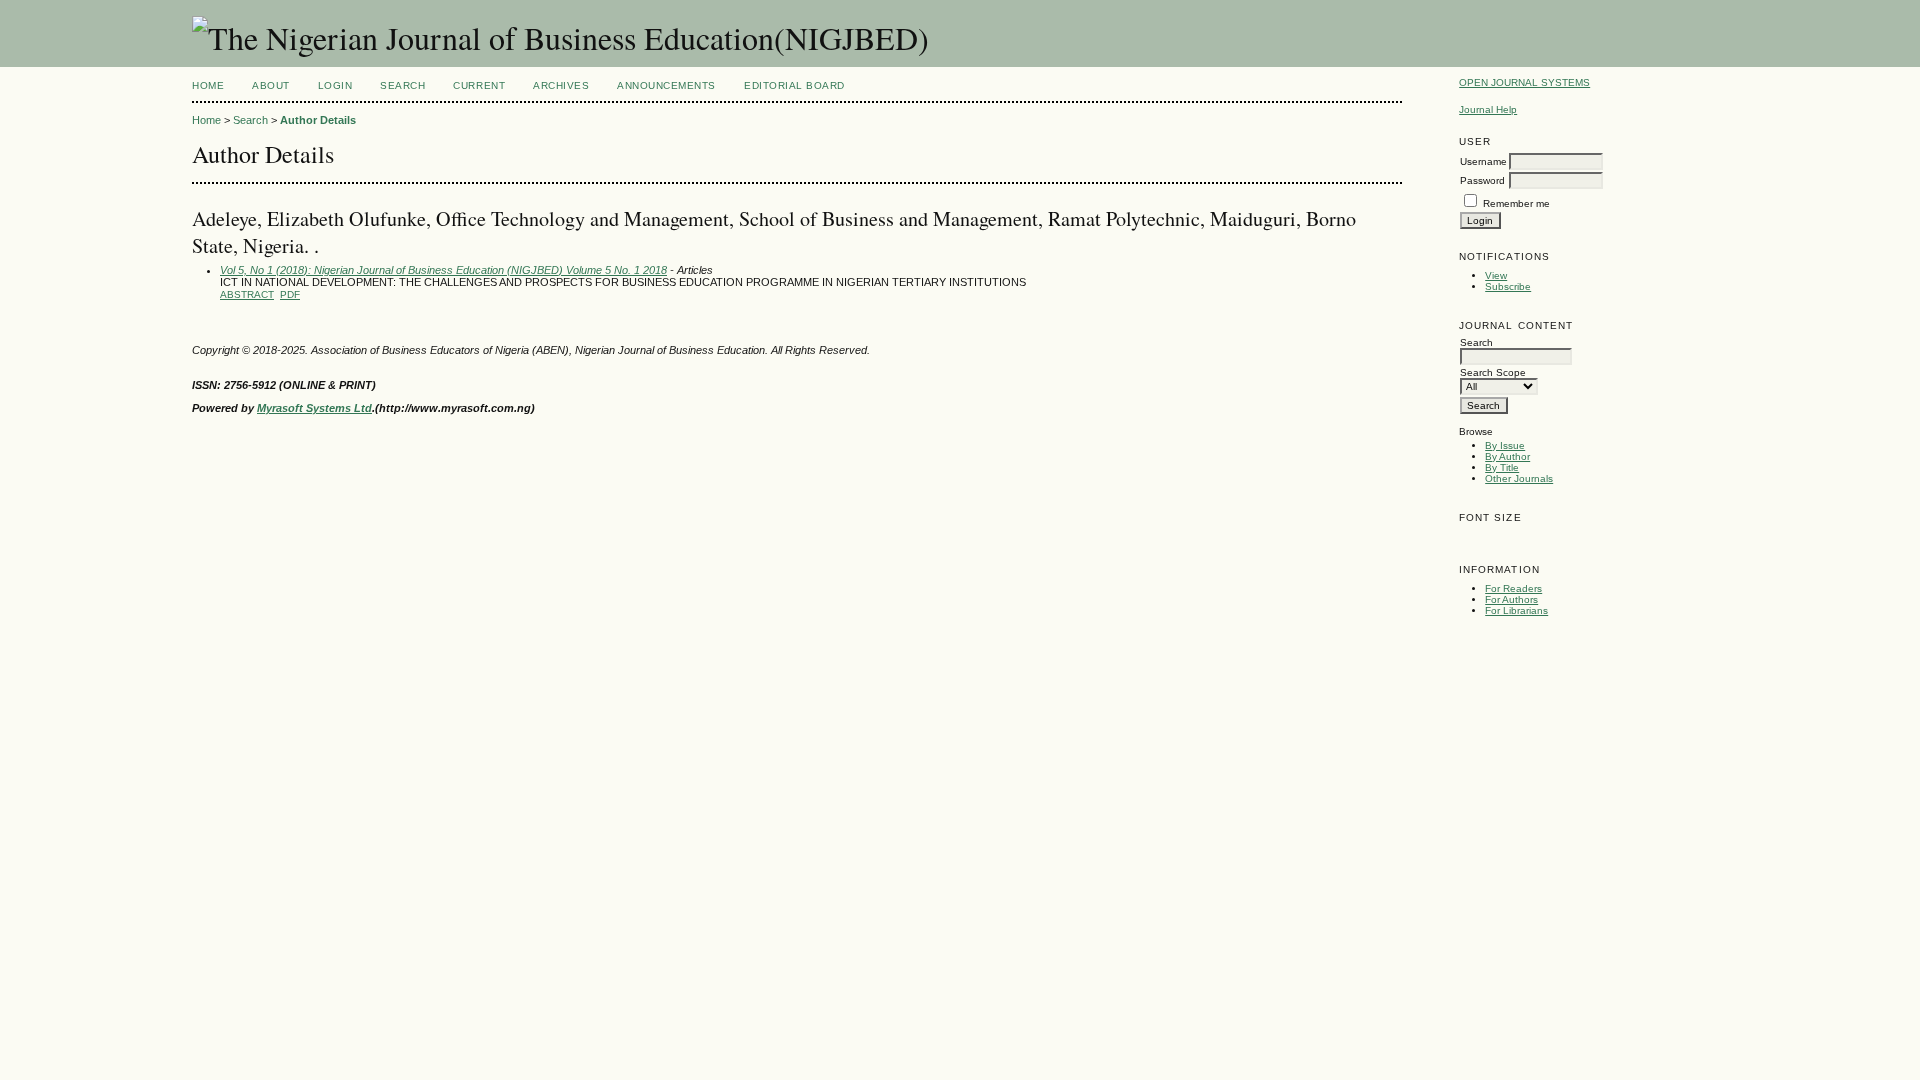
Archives (561, 85)
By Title (1502, 467)
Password (1482, 180)
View (1496, 275)
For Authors (1511, 599)
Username (1483, 161)
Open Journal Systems (1524, 82)
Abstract (247, 294)
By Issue (1505, 445)
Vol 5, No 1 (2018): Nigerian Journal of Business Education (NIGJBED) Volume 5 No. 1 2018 (443, 270)
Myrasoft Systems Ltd (314, 408)
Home (208, 85)
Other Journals (1519, 478)
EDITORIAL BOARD (794, 85)
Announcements (666, 85)
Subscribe (1508, 286)
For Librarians (1516, 610)
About (271, 85)
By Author (1507, 456)
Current (479, 85)
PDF (290, 294)
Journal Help (1488, 109)
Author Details (318, 120)
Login (335, 85)
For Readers (1513, 588)
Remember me (1516, 203)
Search (402, 85)
